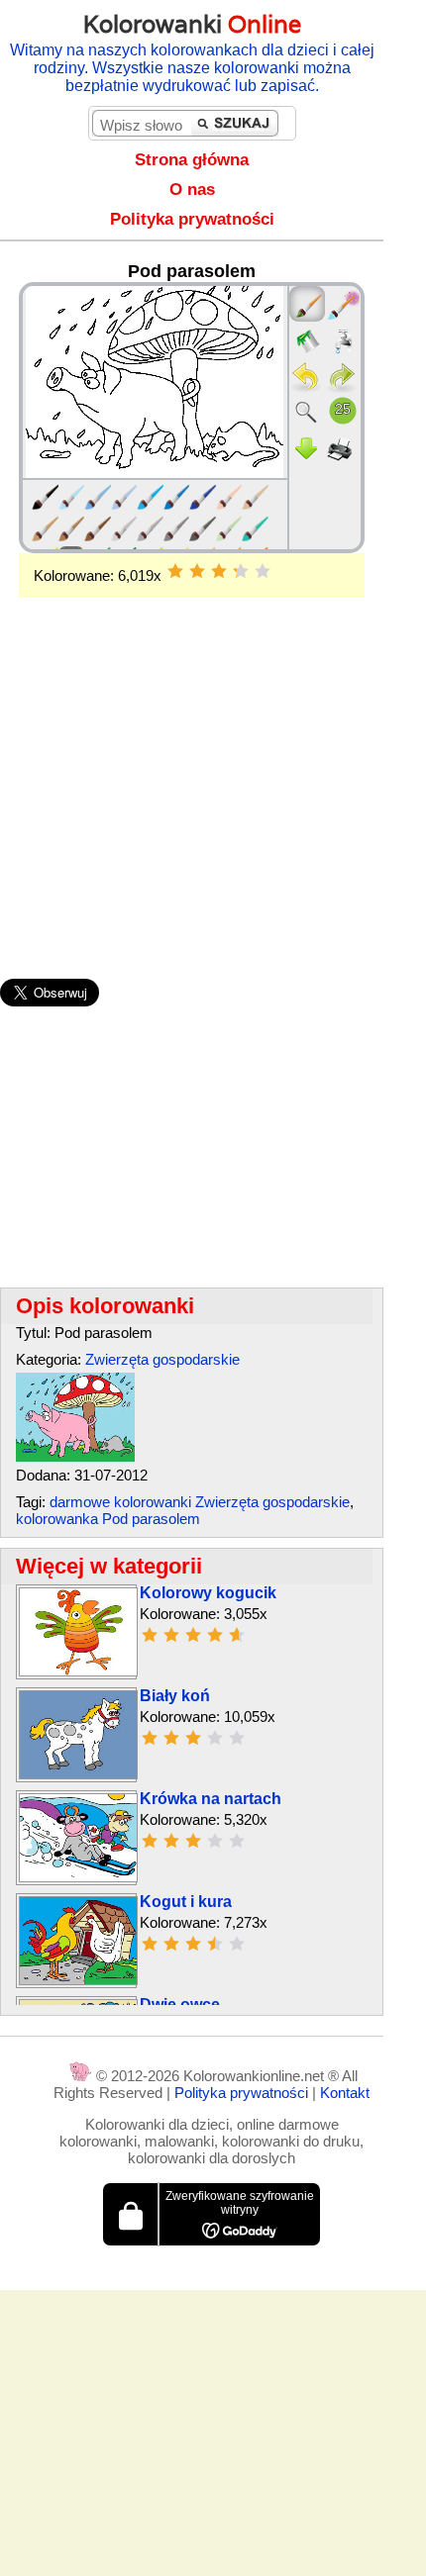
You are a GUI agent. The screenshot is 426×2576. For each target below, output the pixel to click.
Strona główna (192, 160)
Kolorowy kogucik (208, 1593)
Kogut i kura (186, 1902)
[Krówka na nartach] (78, 1877)
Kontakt (345, 2093)
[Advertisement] (191, 756)
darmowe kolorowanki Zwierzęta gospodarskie (200, 1502)
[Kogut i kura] (78, 1980)
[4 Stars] (241, 571)
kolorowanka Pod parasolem (108, 1519)
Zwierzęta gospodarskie (162, 1359)
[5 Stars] (263, 571)
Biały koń (175, 1696)
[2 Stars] (197, 571)
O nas (192, 190)
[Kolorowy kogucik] (78, 1671)
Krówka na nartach (211, 1799)
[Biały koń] (78, 1774)
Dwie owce (180, 2004)
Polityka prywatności (192, 219)
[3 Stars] (219, 571)
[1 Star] (175, 571)
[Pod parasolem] (75, 1456)
